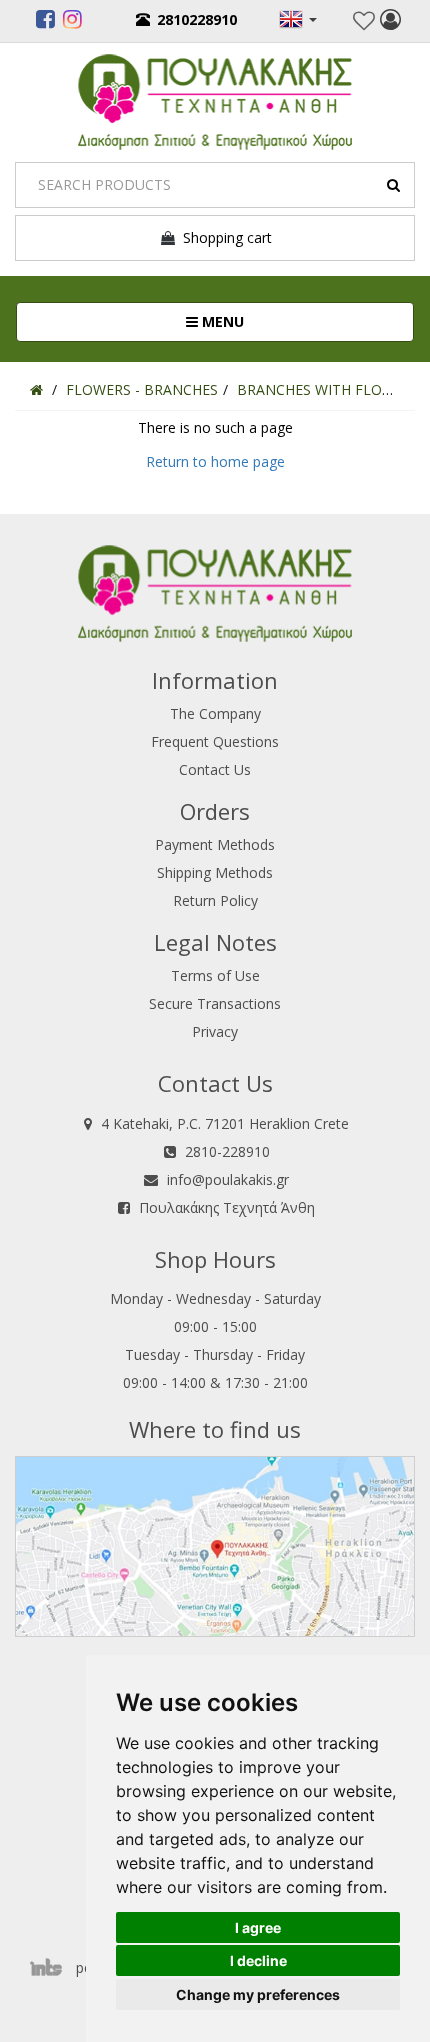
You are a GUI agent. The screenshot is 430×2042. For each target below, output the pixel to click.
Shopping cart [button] (223, 237)
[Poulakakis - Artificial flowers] (215, 99)
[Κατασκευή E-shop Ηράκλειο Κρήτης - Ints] (51, 1967)
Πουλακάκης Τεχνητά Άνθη (227, 1207)
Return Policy (215, 900)
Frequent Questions (215, 741)
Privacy (215, 1031)
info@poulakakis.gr (228, 1179)
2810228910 (197, 19)
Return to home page (215, 461)
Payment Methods (215, 844)
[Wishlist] (364, 21)
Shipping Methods (215, 872)
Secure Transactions (215, 1003)
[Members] (390, 22)
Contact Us (215, 769)
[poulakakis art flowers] (45, 22)
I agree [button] (258, 1927)
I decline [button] (258, 1960)
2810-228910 (227, 1151)
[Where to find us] (215, 1544)
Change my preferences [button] (258, 1994)
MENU (287, 321)
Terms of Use (215, 975)
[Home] (36, 389)
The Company (215, 713)
